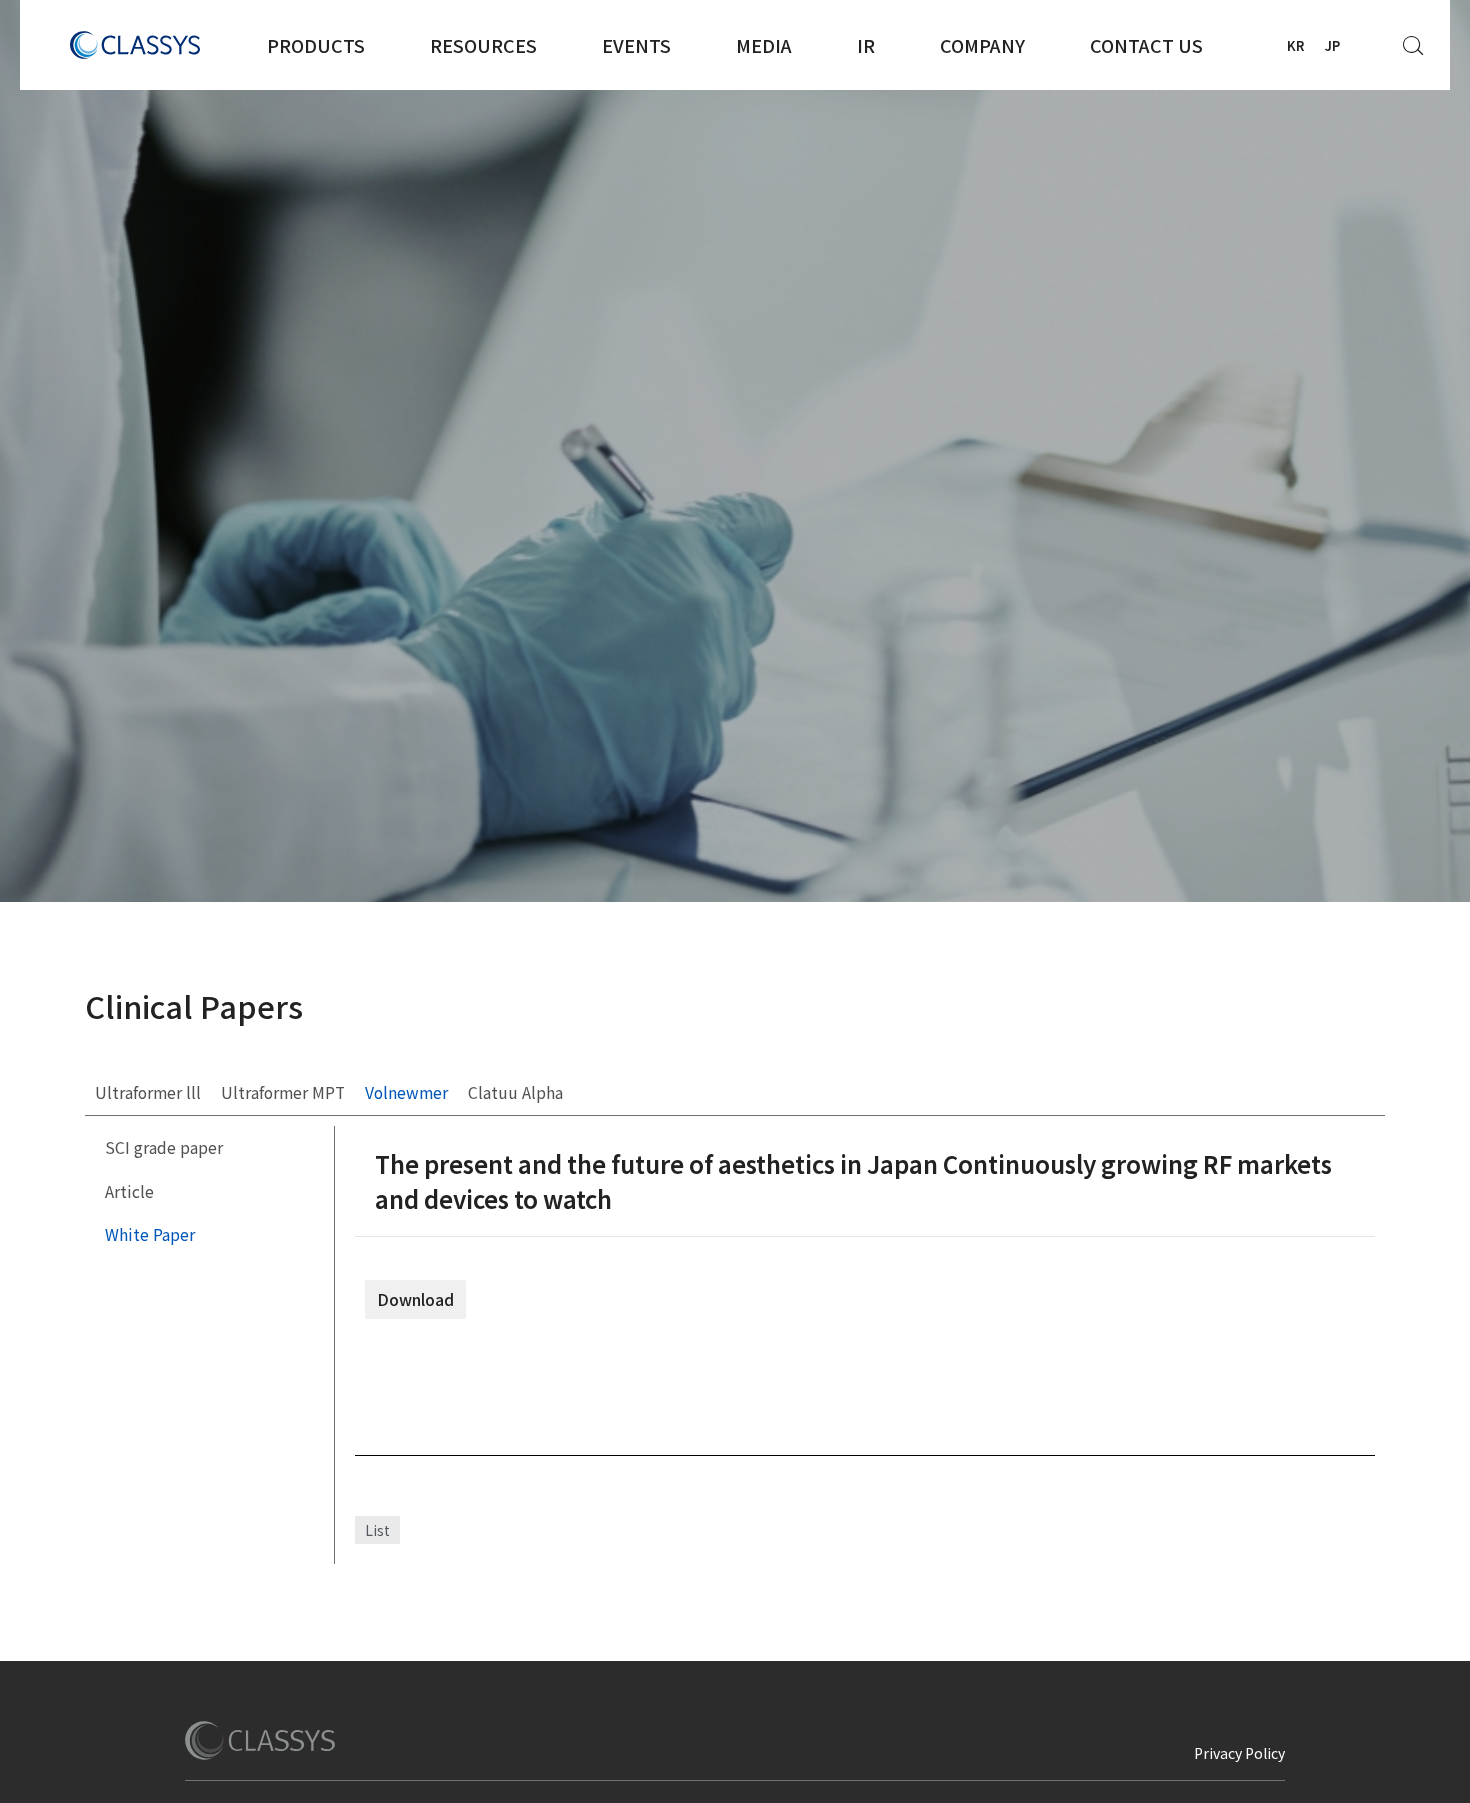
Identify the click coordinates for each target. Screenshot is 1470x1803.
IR (866, 45)
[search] (1414, 40)
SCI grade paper (164, 1147)
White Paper (150, 1234)
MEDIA (764, 45)
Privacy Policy (1239, 1753)
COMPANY (982, 45)
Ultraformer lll (148, 1092)
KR (1295, 45)
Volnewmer (406, 1092)
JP (1332, 45)
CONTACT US (1146, 45)
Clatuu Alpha (515, 1092)
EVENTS (636, 45)
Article (129, 1191)
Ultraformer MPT (283, 1092)
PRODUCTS (316, 45)
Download (415, 1299)
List (377, 1530)
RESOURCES (483, 45)
